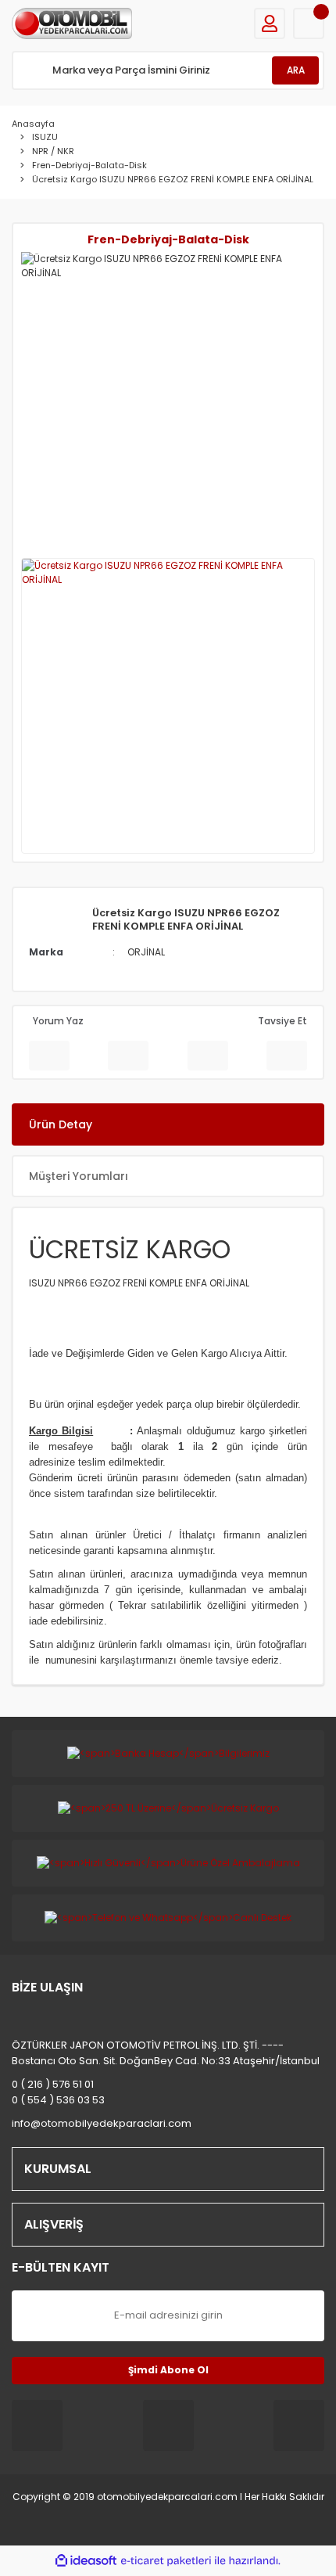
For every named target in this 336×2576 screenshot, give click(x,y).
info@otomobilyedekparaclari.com (102, 2123)
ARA (296, 70)
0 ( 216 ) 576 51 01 (53, 2084)
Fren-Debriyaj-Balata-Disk (168, 239)
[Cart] (309, 23)
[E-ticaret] (166, 2561)
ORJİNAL (146, 952)
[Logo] (72, 23)
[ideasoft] (86, 2561)
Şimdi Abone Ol (168, 2370)
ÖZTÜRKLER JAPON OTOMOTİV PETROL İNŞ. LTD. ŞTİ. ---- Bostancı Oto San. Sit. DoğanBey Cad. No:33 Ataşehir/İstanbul (166, 2053)
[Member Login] (270, 23)
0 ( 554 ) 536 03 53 (58, 2100)
